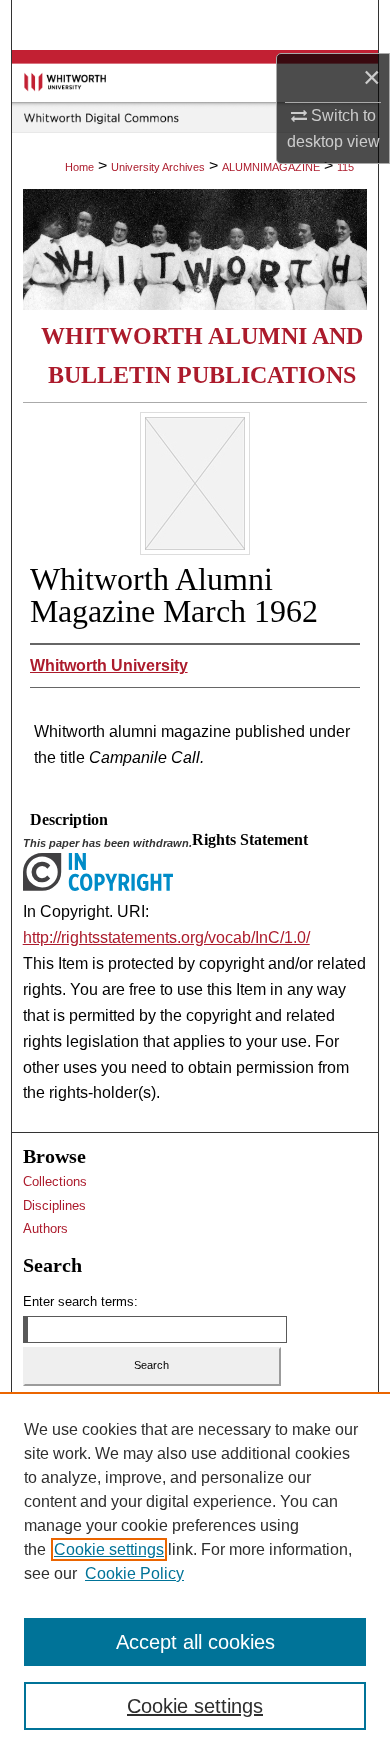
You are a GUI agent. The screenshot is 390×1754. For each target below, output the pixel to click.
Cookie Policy (134, 1573)
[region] (195, 1573)
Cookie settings (109, 1549)
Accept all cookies (195, 1642)
